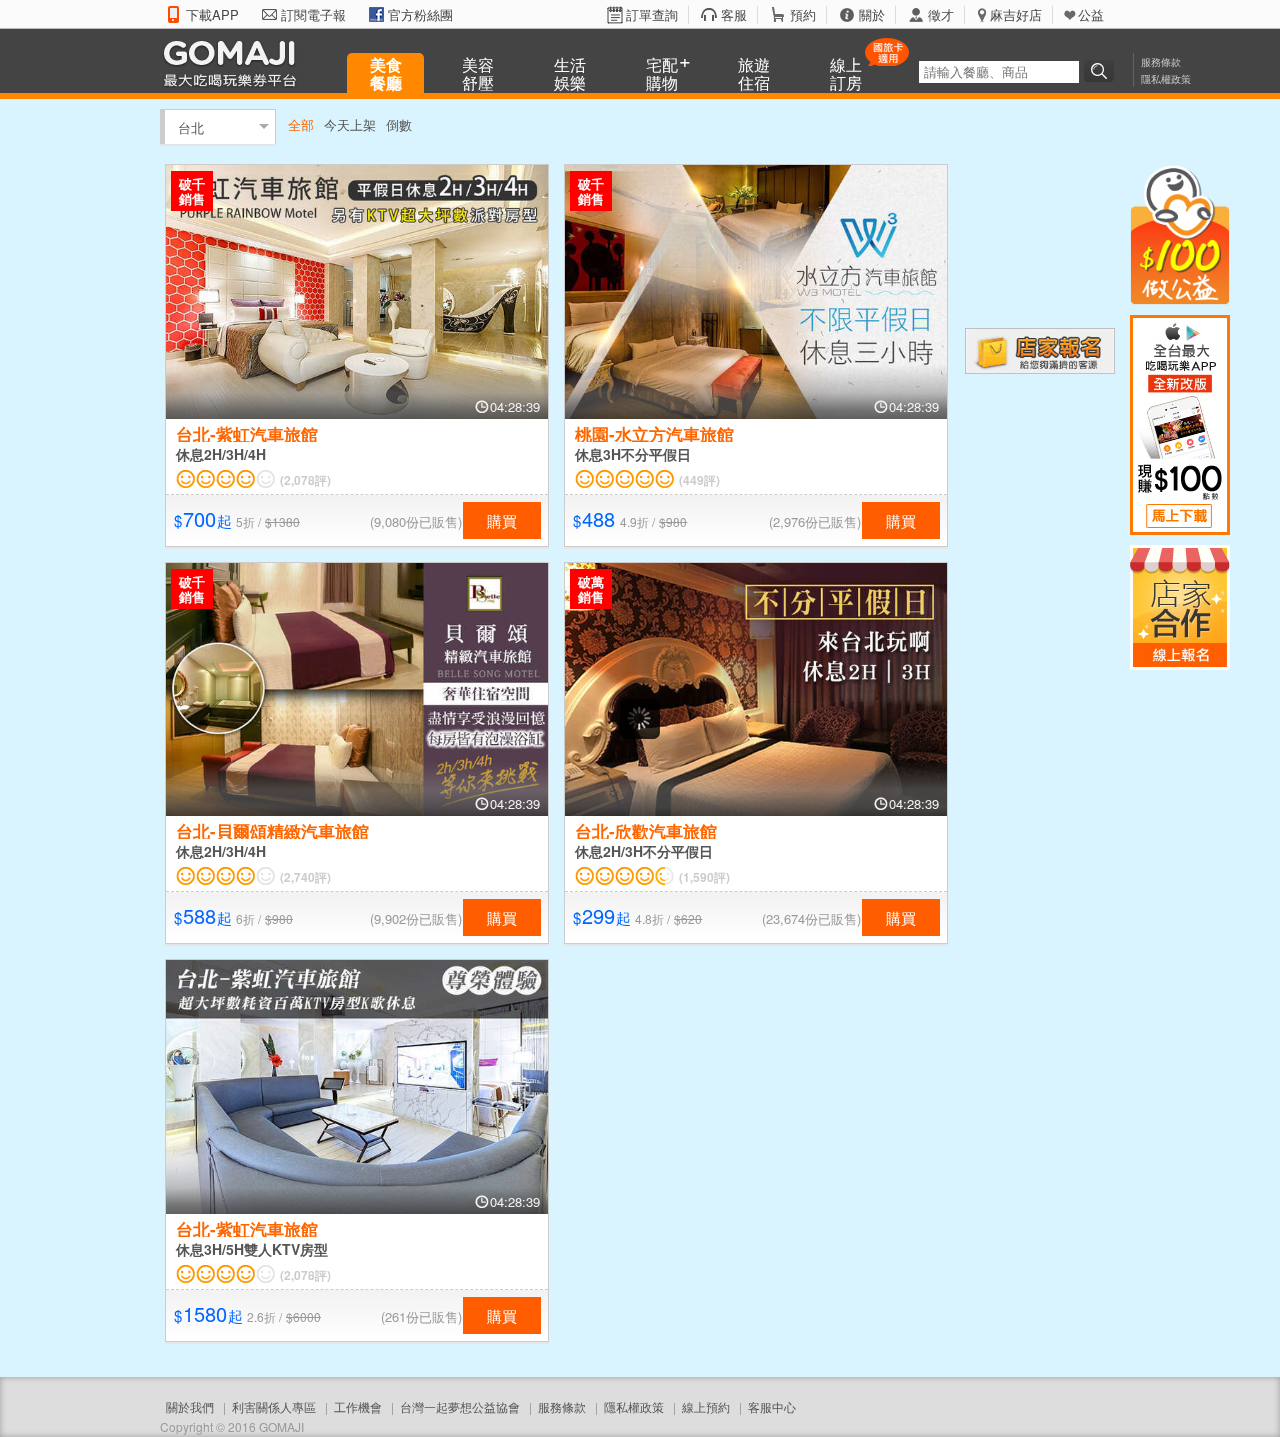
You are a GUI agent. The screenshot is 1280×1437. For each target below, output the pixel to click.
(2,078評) (305, 480)
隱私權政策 (1166, 79)
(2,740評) (305, 877)
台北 (191, 126)
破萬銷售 (591, 589)
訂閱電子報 (313, 15)
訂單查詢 (652, 15)
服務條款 (1161, 62)
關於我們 (190, 1406)
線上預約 (706, 1406)
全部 (301, 124)
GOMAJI (235, 62)
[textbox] (999, 72)
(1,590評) (704, 877)
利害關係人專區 (274, 1406)
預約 (803, 15)
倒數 (399, 124)
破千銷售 (192, 191)
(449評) (699, 480)
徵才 (941, 15)
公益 (1091, 15)
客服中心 (772, 1406)
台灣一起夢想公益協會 (460, 1406)
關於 (872, 15)
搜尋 (1102, 71)
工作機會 (358, 1406)
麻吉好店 (1016, 15)
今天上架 (350, 124)
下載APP (212, 15)
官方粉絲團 (420, 15)
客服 (734, 15)
